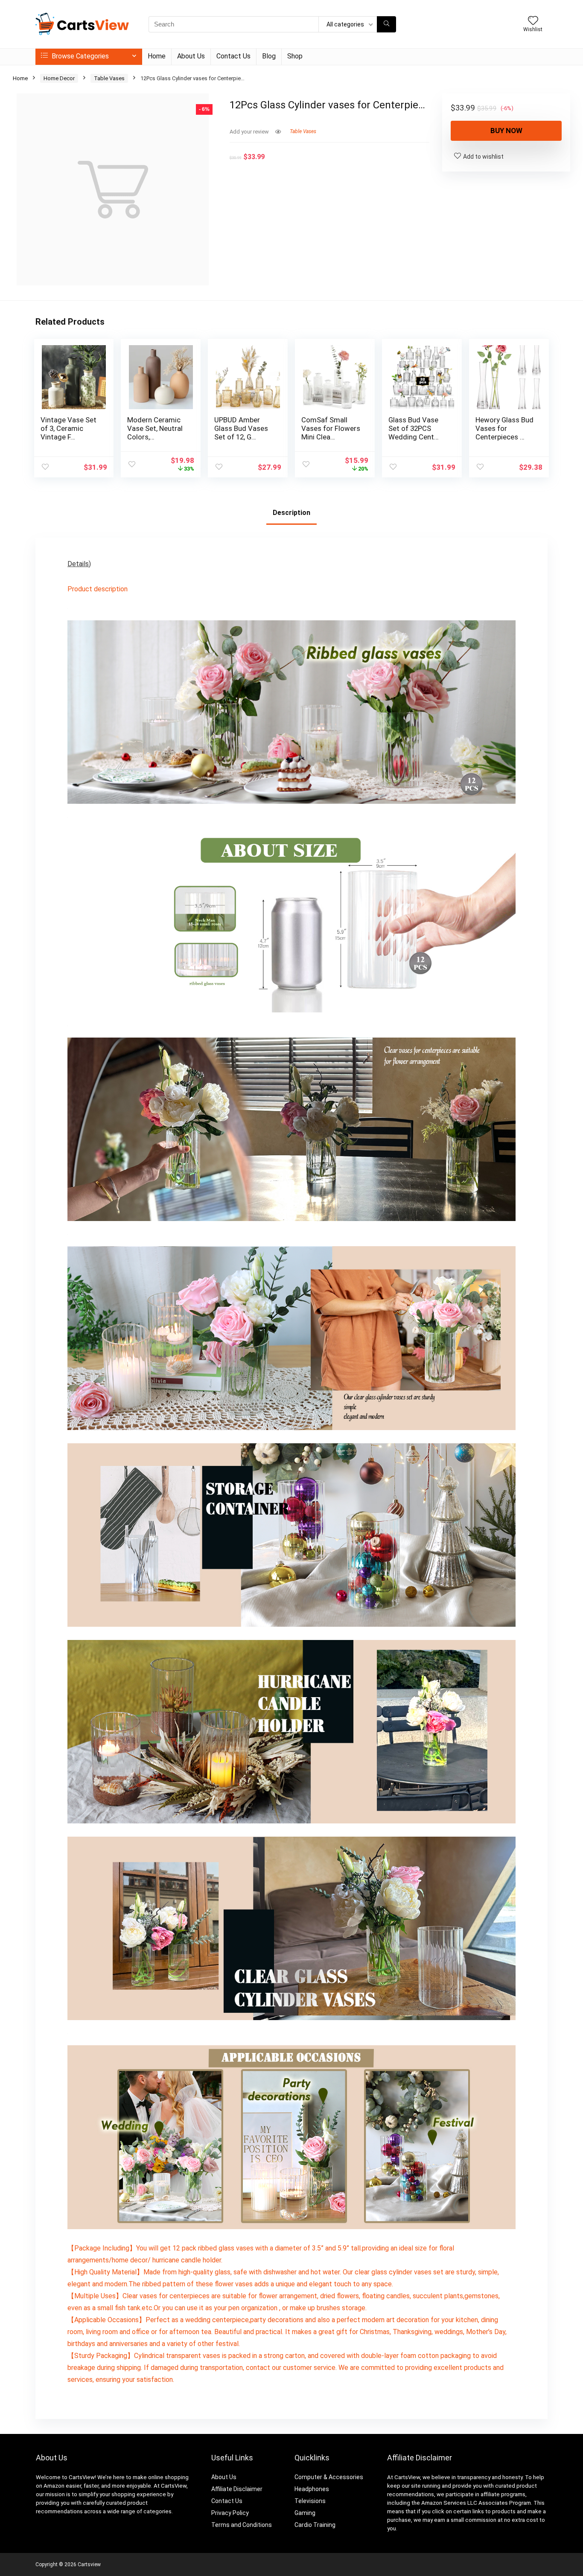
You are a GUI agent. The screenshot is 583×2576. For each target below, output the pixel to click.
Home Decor (59, 78)
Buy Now (506, 131)
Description (291, 513)
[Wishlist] (533, 21)
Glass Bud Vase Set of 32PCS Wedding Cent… (414, 428)
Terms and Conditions (242, 2525)
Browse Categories (79, 56)
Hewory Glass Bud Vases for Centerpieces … (504, 428)
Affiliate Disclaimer (237, 2489)
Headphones (312, 2489)
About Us (191, 56)
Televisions (310, 2501)
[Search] (386, 24)
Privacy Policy (230, 2513)
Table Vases (109, 78)
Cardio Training (315, 2525)
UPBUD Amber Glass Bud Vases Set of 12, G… (241, 428)
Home (157, 56)
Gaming (305, 2513)
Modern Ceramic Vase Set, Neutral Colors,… (155, 428)
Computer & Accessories (329, 2477)
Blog (269, 56)
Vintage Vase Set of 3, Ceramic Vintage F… (69, 428)
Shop (295, 56)
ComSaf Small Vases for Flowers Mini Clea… (331, 428)
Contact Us (233, 56)
